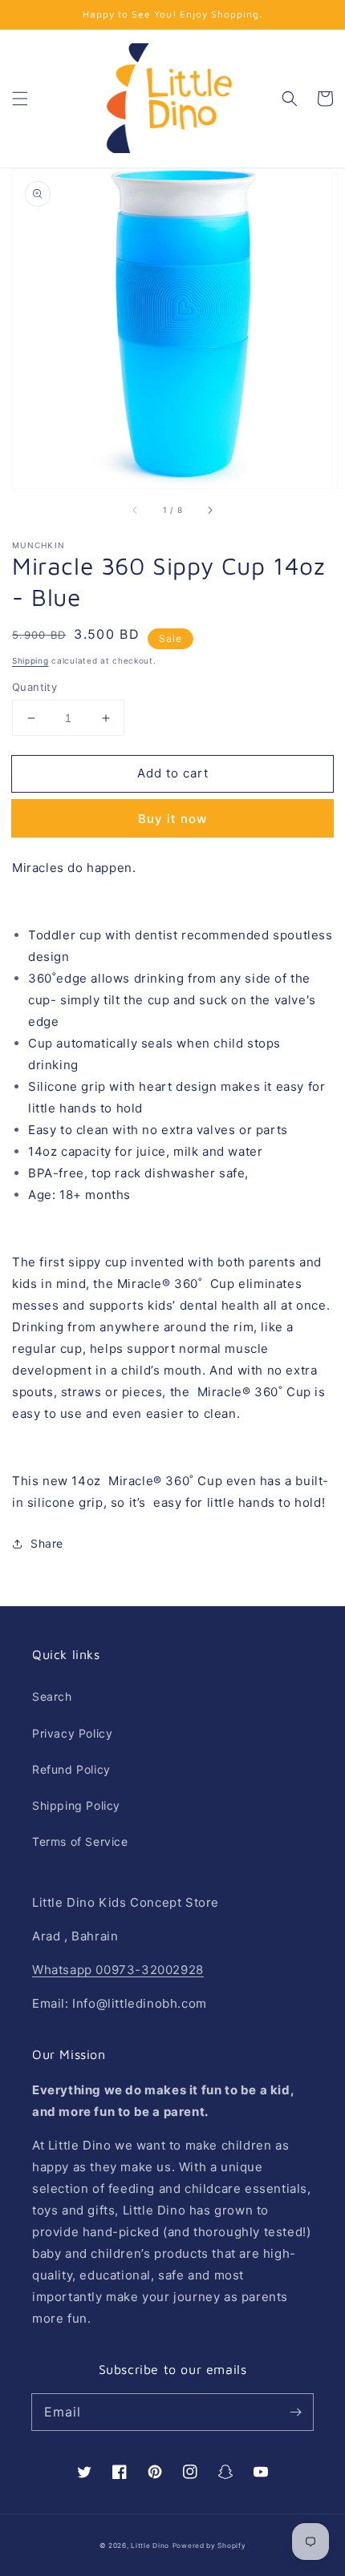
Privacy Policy (72, 1733)
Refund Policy (71, 1769)
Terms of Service (80, 1841)
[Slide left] (136, 511)
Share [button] (47, 1543)
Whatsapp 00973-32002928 (118, 1970)
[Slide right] (209, 511)
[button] (20, 99)
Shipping (30, 660)
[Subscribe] (295, 2412)
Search (52, 1696)
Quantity (34, 687)
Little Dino (150, 2546)
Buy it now (172, 819)
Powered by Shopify (209, 2546)
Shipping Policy (76, 1805)
